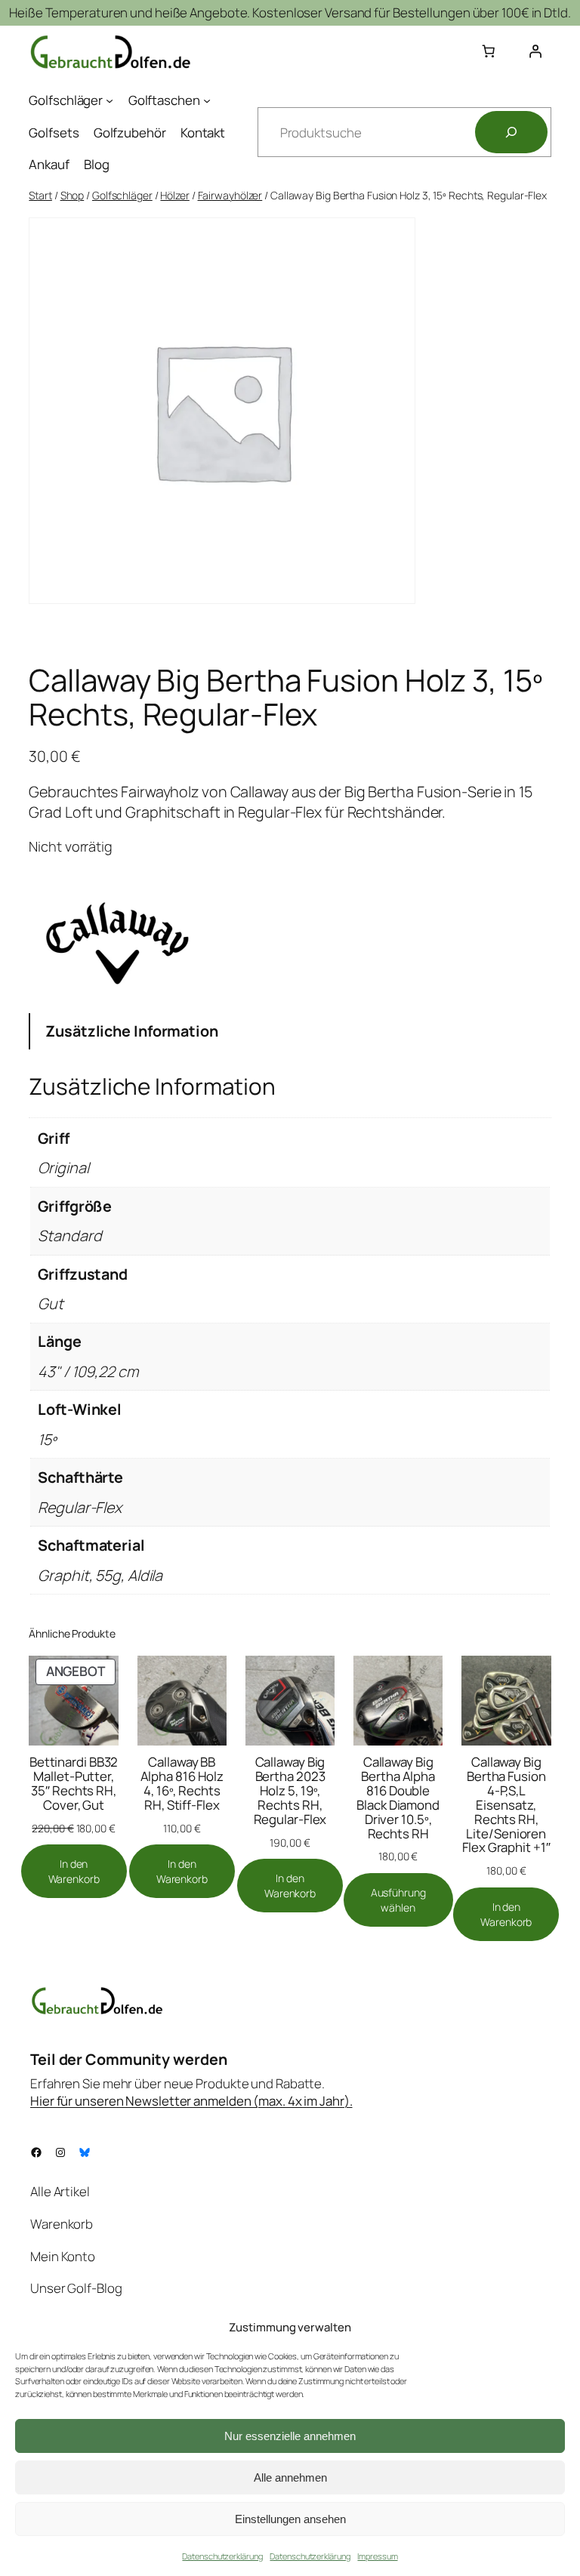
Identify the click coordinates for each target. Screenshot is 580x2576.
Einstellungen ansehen (290, 2519)
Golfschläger (122, 195)
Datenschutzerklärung (222, 2556)
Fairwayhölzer (230, 195)
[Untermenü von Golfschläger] (110, 100)
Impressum (377, 2556)
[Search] (511, 132)
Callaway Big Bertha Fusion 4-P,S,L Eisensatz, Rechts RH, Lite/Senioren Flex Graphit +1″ (506, 1805)
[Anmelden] (535, 51)
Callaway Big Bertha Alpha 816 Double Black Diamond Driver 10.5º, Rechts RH (398, 1798)
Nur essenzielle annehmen (290, 2436)
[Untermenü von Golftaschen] (207, 100)
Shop (72, 195)
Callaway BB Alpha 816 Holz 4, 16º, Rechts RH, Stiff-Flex (182, 1783)
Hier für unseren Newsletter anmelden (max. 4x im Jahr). (191, 2101)
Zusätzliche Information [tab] (132, 1031)
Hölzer (174, 195)
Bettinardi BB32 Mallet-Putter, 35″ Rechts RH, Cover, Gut (74, 1783)
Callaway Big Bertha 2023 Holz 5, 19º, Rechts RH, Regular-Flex (290, 1790)
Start (40, 195)
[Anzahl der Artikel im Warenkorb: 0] (489, 51)
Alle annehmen (290, 2477)
